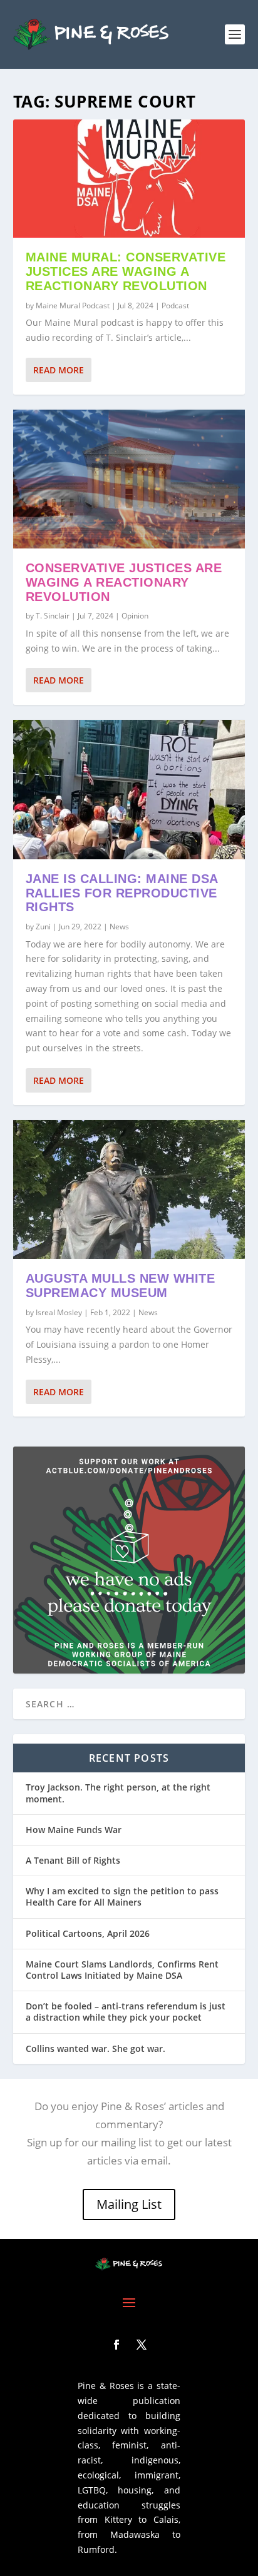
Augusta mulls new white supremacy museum (121, 1285)
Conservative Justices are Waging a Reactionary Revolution (124, 582)
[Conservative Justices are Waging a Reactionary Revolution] (129, 479)
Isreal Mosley (59, 1312)
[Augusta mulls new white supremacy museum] (129, 1190)
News (119, 927)
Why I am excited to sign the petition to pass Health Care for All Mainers (122, 1897)
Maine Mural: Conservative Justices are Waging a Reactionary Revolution (126, 271)
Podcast (175, 306)
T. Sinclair (53, 616)
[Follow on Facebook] (116, 2345)
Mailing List (129, 2204)
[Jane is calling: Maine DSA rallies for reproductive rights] (129, 789)
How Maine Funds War (74, 1830)
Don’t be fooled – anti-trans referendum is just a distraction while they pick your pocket (126, 2012)
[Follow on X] (142, 2345)
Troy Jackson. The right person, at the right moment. (118, 1793)
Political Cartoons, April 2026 (88, 1933)
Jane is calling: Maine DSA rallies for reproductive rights (122, 893)
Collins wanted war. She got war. (95, 2048)
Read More (59, 370)
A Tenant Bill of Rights (73, 1860)
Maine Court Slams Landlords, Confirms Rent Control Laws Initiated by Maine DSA (122, 1970)
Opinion (135, 616)
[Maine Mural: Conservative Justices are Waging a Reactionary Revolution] (129, 179)
